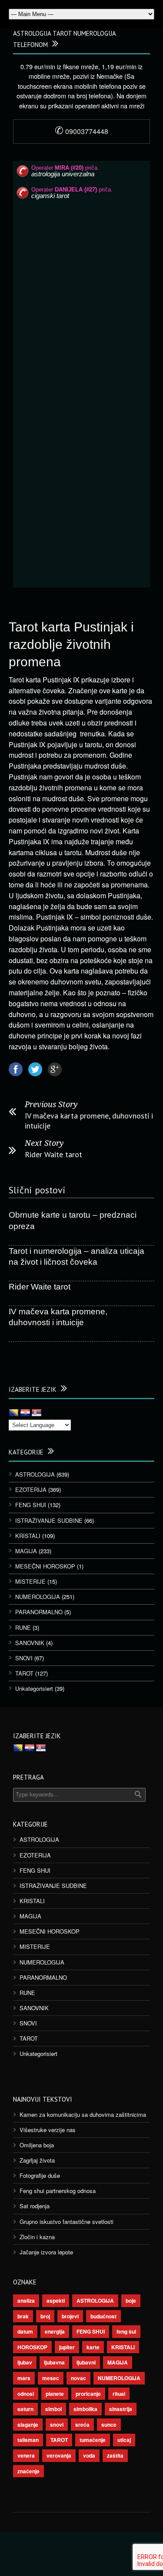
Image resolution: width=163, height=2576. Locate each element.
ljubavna (54, 2362)
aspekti (56, 2301)
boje (131, 2301)
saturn (25, 2409)
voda (89, 2455)
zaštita (115, 2455)
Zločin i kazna (37, 2237)
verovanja (59, 2455)
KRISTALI (28, 1536)
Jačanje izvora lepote (46, 2252)
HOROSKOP (32, 2347)
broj (45, 2316)
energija (55, 2331)
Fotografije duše (40, 2175)
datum (25, 2331)
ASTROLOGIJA (35, 1474)
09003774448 (81, 131)
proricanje (88, 2394)
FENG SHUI (31, 1505)
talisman (28, 2440)
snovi (57, 2425)
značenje (28, 2471)
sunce (109, 2425)
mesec (51, 2378)
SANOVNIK (30, 1643)
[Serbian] (37, 1413)
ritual (119, 2394)
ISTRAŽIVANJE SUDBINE (49, 1520)
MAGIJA (26, 1551)
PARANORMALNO (39, 1612)
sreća (82, 2425)
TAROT (24, 1673)
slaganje (28, 2425)
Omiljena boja (37, 2145)
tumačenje (93, 2440)
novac (78, 2378)
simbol (53, 2409)
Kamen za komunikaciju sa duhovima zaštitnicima (83, 2114)
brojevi (70, 2316)
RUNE (23, 1627)
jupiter (67, 2347)
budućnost (103, 2316)
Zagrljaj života (37, 2160)
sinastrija (121, 2409)
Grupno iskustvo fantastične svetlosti (67, 2222)
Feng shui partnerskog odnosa (58, 2191)
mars (24, 2378)
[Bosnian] (14, 1413)
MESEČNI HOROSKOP (45, 1566)
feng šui (126, 2331)
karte (93, 2347)
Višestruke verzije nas (48, 2130)
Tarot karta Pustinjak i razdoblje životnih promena (71, 644)
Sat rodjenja (35, 2206)
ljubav (25, 2362)
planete (55, 2394)
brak (23, 2316)
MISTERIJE (30, 1581)
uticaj (124, 2440)
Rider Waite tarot (53, 1154)
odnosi (26, 2394)
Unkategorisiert (34, 1688)
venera (26, 2455)
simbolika (85, 2409)
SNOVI (24, 1658)
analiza (26, 2301)
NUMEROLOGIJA (38, 1597)
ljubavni (86, 2362)
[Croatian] (25, 1413)
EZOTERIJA (31, 1490)
